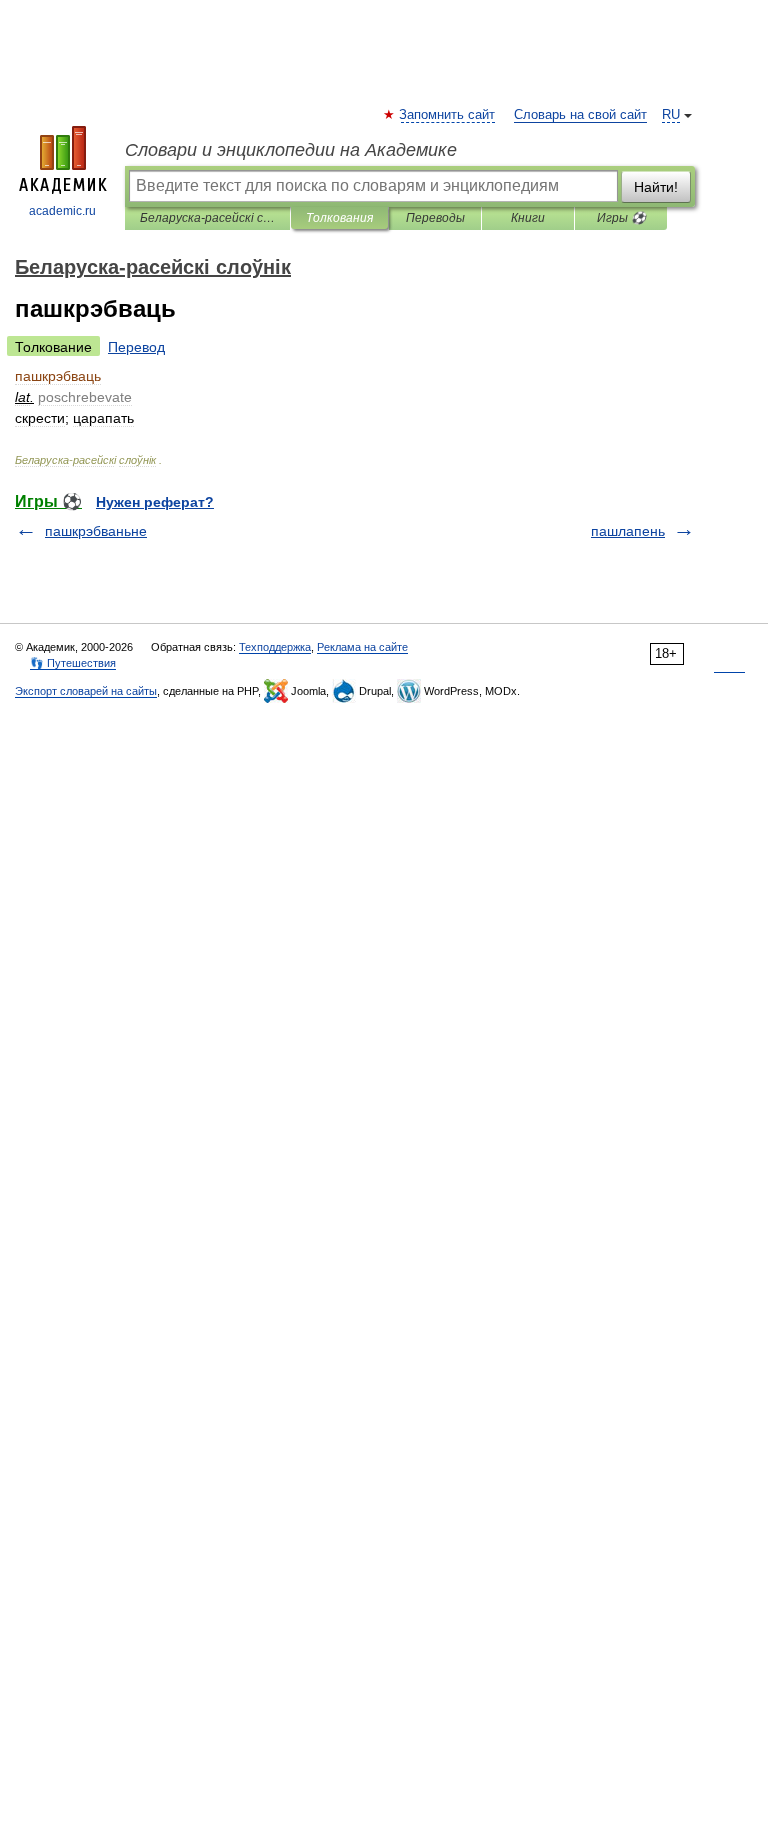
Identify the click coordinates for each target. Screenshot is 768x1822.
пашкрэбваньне (96, 531)
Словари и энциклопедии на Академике (291, 150)
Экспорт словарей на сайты (86, 691)
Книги (528, 218)
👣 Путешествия (73, 663)
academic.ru (62, 211)
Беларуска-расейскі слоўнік (207, 218)
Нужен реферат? (155, 502)
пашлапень (628, 531)
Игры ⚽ (621, 218)
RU (671, 115)
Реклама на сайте (362, 647)
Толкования (339, 218)
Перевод (136, 347)
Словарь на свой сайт (580, 115)
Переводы (435, 218)
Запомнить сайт (448, 115)
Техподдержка (275, 647)
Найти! (656, 187)
